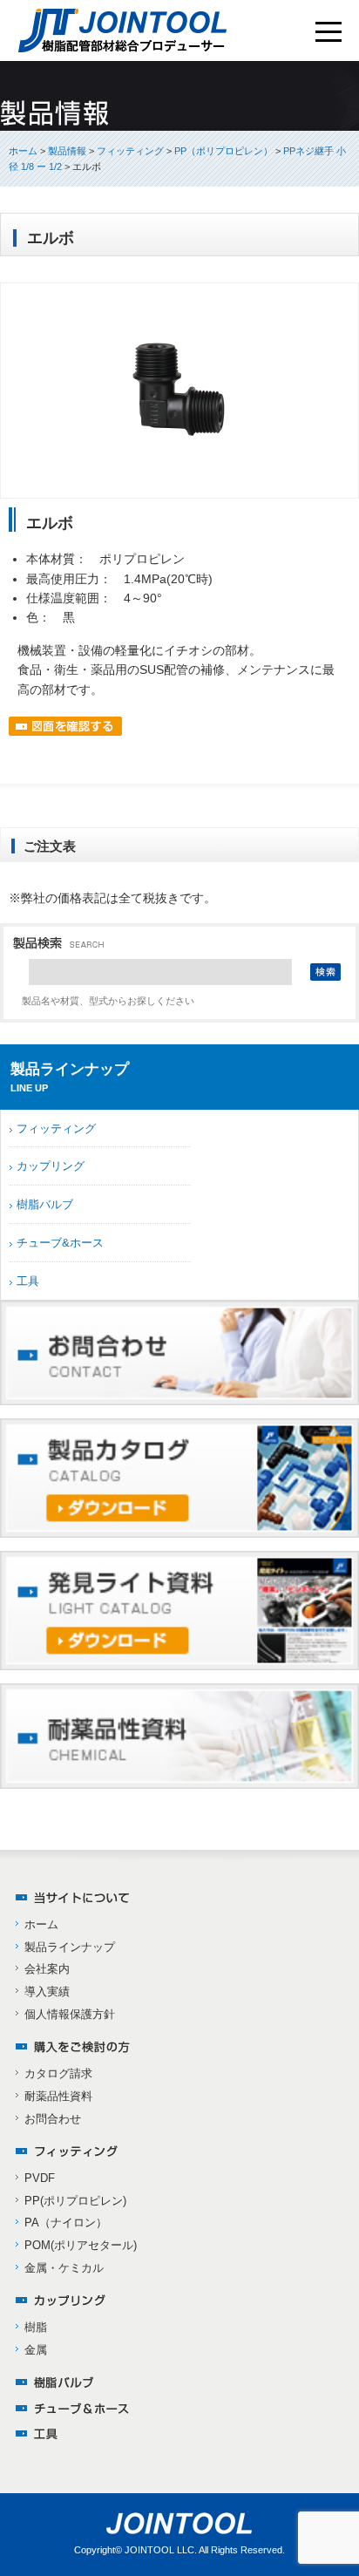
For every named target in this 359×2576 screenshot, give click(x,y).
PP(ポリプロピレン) (75, 2201)
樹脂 (36, 2327)
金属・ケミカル (64, 2268)
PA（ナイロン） (66, 2223)
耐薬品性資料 (58, 2096)
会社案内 (47, 1969)
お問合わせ (53, 2119)
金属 (36, 2350)
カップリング (51, 1166)
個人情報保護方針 (70, 2014)
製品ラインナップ (70, 1947)
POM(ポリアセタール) (81, 2245)
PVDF (40, 2178)
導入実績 (47, 1991)
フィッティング (56, 1128)
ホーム (23, 151)
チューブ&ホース (60, 1243)
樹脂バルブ (45, 1204)
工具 (28, 1281)
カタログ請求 (58, 2073)
